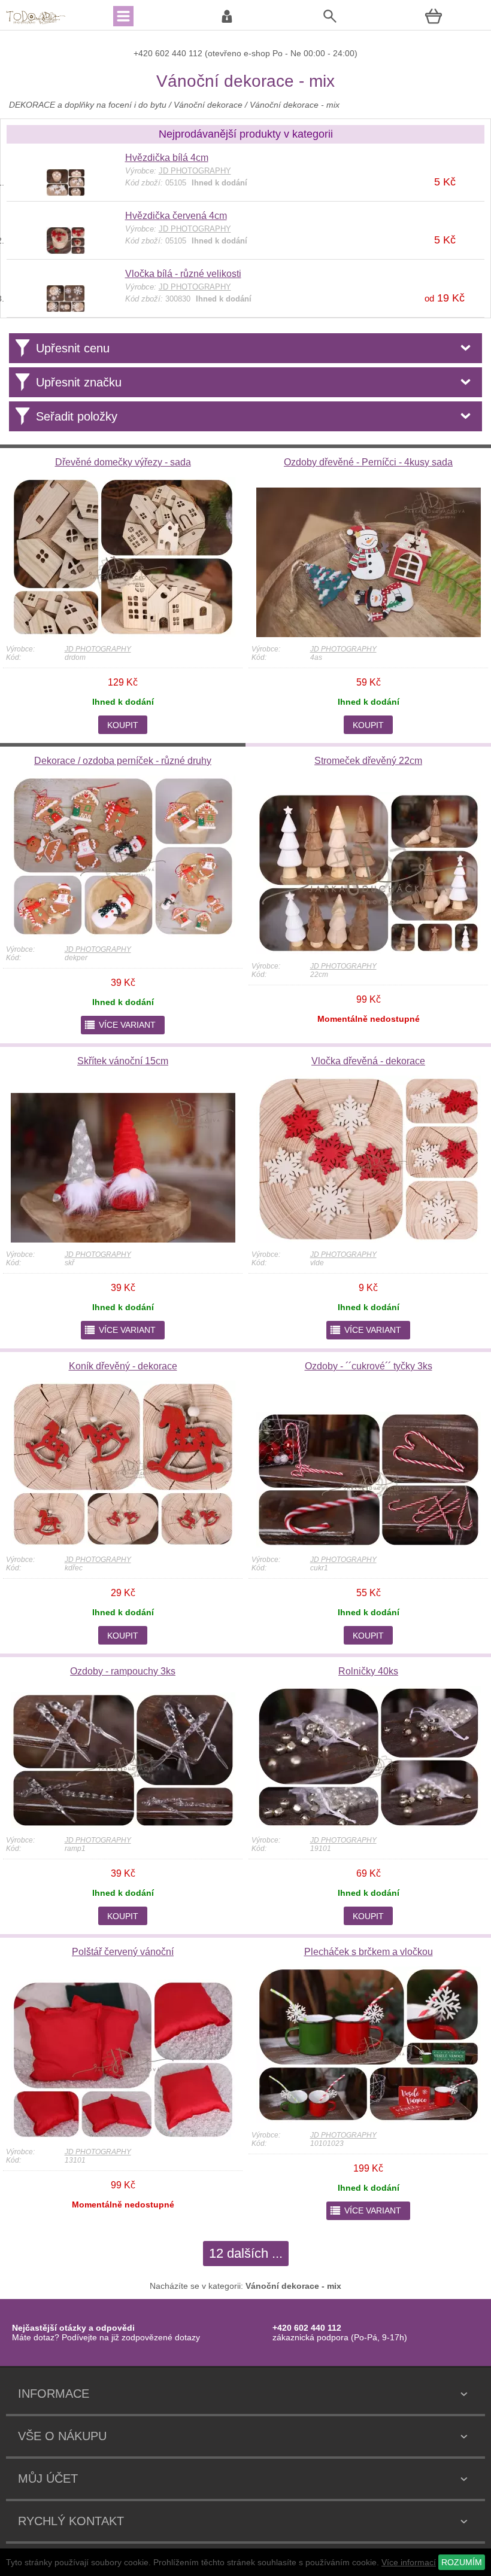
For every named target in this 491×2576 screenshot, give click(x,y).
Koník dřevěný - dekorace (123, 1366)
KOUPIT (123, 725)
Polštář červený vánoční (123, 1952)
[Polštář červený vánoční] (123, 2137)
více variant (120, 1025)
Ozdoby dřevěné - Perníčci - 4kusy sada (368, 462)
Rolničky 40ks (368, 1671)
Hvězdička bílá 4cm (167, 158)
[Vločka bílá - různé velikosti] (66, 309)
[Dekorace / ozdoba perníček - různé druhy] (123, 934)
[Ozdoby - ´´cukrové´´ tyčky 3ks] (369, 1545)
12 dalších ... (246, 2253)
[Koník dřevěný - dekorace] (123, 1545)
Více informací (409, 2562)
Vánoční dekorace (208, 105)
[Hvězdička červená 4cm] (66, 251)
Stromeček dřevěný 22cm (368, 761)
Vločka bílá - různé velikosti (183, 274)
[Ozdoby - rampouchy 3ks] (123, 1825)
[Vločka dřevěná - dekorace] (369, 1240)
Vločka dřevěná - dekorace (368, 1061)
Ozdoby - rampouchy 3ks (123, 1671)
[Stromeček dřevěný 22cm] (369, 951)
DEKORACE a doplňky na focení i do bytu (88, 105)
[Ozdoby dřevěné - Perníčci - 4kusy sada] (369, 634)
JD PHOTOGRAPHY (98, 649)
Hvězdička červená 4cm (176, 216)
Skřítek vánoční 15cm (123, 1061)
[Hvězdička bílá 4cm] (66, 193)
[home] (36, 23)
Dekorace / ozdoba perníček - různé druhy (123, 761)
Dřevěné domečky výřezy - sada (123, 462)
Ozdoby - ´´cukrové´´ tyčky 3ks (369, 1366)
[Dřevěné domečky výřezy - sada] (123, 634)
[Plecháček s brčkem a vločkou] (369, 2120)
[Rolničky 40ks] (369, 1825)
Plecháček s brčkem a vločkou (369, 1952)
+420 (144, 53)
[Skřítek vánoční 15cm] (123, 1240)
